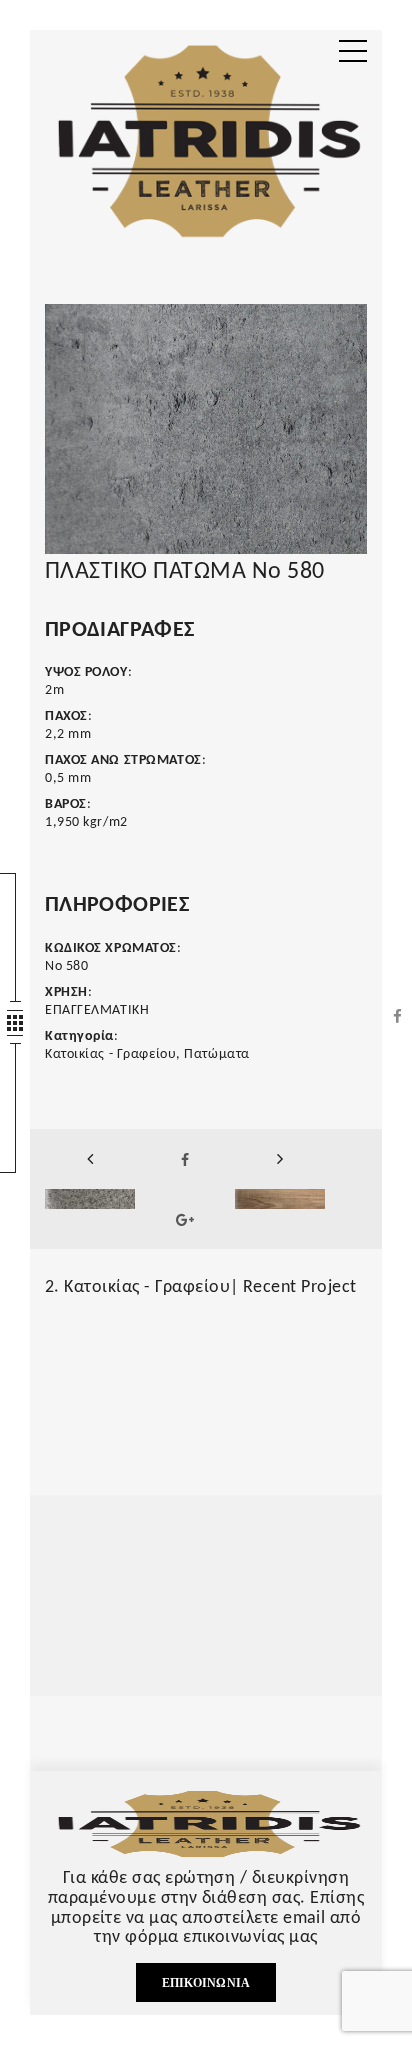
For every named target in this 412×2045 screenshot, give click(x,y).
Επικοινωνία (206, 1983)
